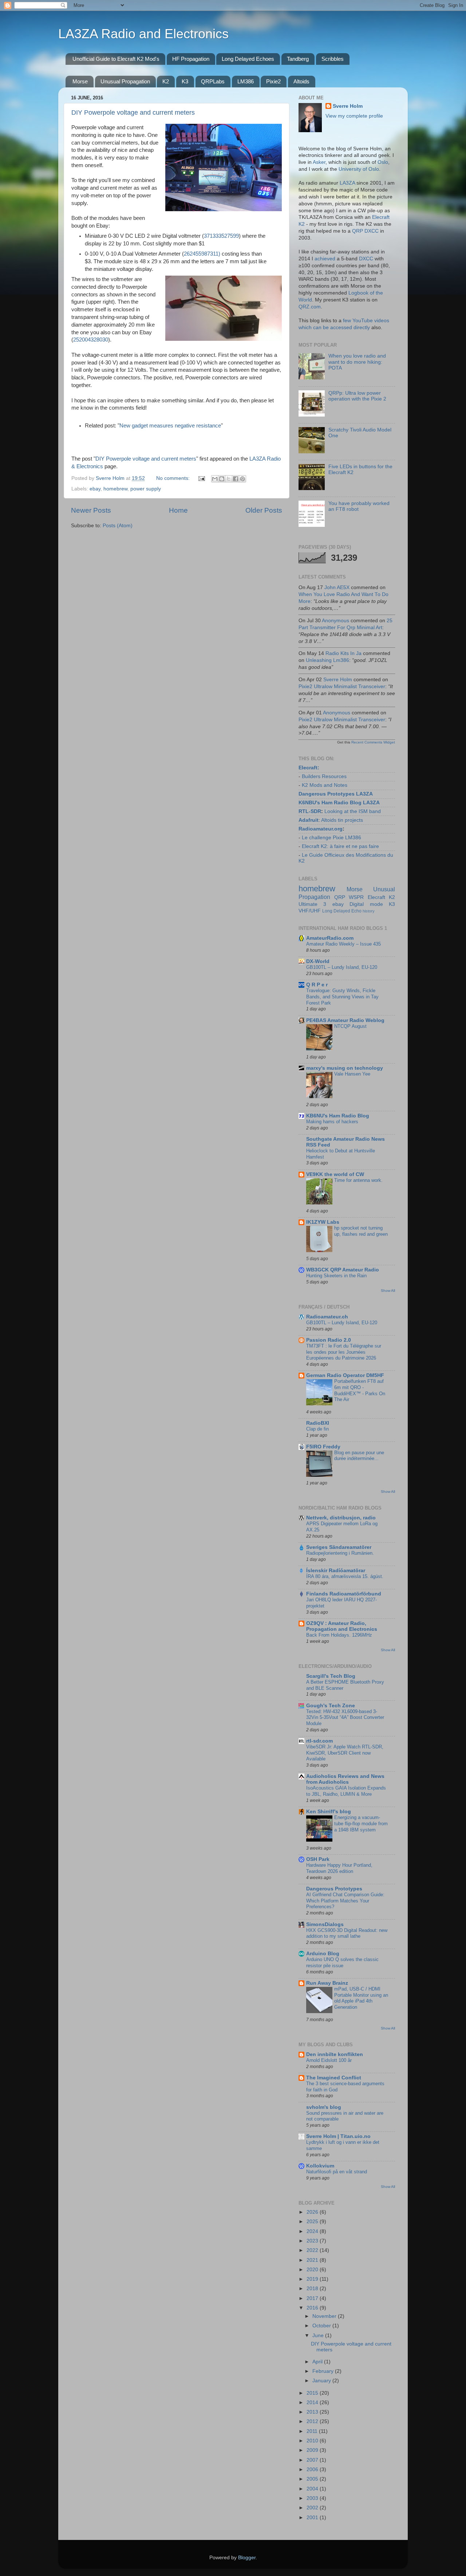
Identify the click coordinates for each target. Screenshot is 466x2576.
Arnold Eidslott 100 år (329, 2060)
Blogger (247, 2558)
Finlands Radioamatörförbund (344, 1594)
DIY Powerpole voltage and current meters (133, 113)
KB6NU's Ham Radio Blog (338, 1116)
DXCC (366, 259)
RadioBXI (318, 1423)
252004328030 (91, 340)
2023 (313, 2241)
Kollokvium (320, 2166)
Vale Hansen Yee (352, 1074)
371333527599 (221, 236)
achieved (325, 259)
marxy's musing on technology (345, 1068)
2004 (313, 2489)
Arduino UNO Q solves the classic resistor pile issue (342, 1962)
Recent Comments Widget (373, 742)
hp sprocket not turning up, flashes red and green (361, 1231)
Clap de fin (317, 1429)
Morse (80, 81)
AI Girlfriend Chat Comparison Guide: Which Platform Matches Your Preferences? (345, 1901)
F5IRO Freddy (323, 1447)
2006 (313, 2470)
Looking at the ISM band (353, 811)
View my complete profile (354, 116)
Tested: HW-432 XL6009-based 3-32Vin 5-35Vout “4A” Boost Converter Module (345, 1717)
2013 (313, 2412)
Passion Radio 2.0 (329, 1340)
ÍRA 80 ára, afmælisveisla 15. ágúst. (345, 1576)
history (369, 911)
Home (178, 510)
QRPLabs (213, 81)
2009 (313, 2450)
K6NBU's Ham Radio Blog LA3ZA (339, 803)
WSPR (356, 897)
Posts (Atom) (118, 526)
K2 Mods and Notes (325, 785)
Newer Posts (91, 510)
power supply (146, 489)
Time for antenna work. (358, 1180)
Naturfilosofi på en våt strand (337, 2172)
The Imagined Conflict (334, 2078)
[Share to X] (229, 479)
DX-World (318, 961)
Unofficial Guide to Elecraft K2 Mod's (116, 59)
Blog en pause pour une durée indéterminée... (359, 1456)
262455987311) (202, 254)
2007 (313, 2460)
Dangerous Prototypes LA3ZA (336, 794)
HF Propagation (191, 59)
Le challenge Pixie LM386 (331, 838)
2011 (313, 2431)
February (324, 2371)
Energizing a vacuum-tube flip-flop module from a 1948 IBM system (361, 1823)
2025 (313, 2222)
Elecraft (308, 768)
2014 (313, 2403)
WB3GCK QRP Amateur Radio (343, 1270)
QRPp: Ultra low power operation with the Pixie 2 (357, 396)
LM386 (246, 81)
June (319, 2336)
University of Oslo (359, 169)
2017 (313, 2298)
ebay (95, 489)
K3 (185, 81)
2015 (313, 2393)
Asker (319, 162)
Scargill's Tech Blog (331, 1676)
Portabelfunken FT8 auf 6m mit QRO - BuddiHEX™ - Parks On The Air (360, 1390)
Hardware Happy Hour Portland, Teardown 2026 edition (339, 1868)
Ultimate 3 (312, 904)
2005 (313, 2479)
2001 (313, 2518)
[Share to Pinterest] (242, 479)
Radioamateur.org (321, 829)
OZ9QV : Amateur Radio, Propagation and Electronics (342, 1626)
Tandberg (298, 59)
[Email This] (215, 479)
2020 (313, 2270)
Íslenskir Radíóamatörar (336, 1571)
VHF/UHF (310, 911)
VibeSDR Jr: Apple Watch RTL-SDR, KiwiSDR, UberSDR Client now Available (345, 1753)
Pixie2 (273, 81)
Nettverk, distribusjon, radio (341, 1518)
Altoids (301, 81)
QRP (340, 897)
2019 (313, 2279)
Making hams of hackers (332, 1122)
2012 (313, 2421)
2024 (313, 2231)
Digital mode (366, 904)
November (325, 2316)
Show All (388, 1291)
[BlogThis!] (222, 479)
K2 (166, 81)
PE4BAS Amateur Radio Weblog (345, 1020)
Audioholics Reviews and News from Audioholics (345, 1779)
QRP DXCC (365, 231)
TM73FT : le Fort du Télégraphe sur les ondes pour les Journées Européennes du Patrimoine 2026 (344, 1352)
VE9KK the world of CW (335, 1174)
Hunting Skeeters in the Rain (336, 1276)
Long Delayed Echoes (248, 59)
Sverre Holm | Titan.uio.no (338, 2136)
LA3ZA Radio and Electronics (143, 34)
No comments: (174, 478)
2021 (313, 2260)
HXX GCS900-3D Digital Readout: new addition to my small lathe (347, 1933)
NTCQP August (350, 1026)
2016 (313, 2308)
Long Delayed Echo (342, 911)
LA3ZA (347, 183)
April (318, 2362)
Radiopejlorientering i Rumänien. (340, 1553)
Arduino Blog (323, 1954)
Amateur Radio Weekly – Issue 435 (343, 944)
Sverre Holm (348, 106)
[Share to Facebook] (236, 479)
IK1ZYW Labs (323, 1222)
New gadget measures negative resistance (170, 426)
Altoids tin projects (342, 820)
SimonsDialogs (325, 1924)
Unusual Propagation (125, 81)
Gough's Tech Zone (331, 1706)
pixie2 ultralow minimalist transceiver (342, 687)
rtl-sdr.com (319, 1741)
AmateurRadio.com (330, 938)
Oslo (383, 162)
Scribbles (333, 59)
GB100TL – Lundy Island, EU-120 (342, 967)
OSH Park (318, 1859)
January (322, 2381)
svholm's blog (324, 2107)
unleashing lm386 (327, 660)
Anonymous (335, 621)
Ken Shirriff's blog (329, 1812)
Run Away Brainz (327, 1983)
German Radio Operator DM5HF (345, 1375)
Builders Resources (324, 776)
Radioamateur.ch (327, 1317)
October (322, 2326)
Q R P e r (317, 985)
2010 (313, 2441)
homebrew (115, 489)
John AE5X (337, 587)
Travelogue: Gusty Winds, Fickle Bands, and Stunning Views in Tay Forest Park (342, 997)
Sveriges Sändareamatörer (339, 1547)
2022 (313, 2250)
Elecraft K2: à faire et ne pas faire (340, 846)
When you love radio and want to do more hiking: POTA (357, 362)
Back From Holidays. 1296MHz (339, 1635)
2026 (313, 2212)
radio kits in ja (343, 653)
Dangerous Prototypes (334, 1889)
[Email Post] (202, 478)
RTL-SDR (310, 811)
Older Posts (264, 510)
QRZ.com (310, 307)
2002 (313, 2508)
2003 (313, 2498)
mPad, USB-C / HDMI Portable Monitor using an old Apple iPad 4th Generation (361, 1998)
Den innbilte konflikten (335, 2054)
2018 (313, 2289)
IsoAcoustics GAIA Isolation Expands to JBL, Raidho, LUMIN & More (346, 1791)
